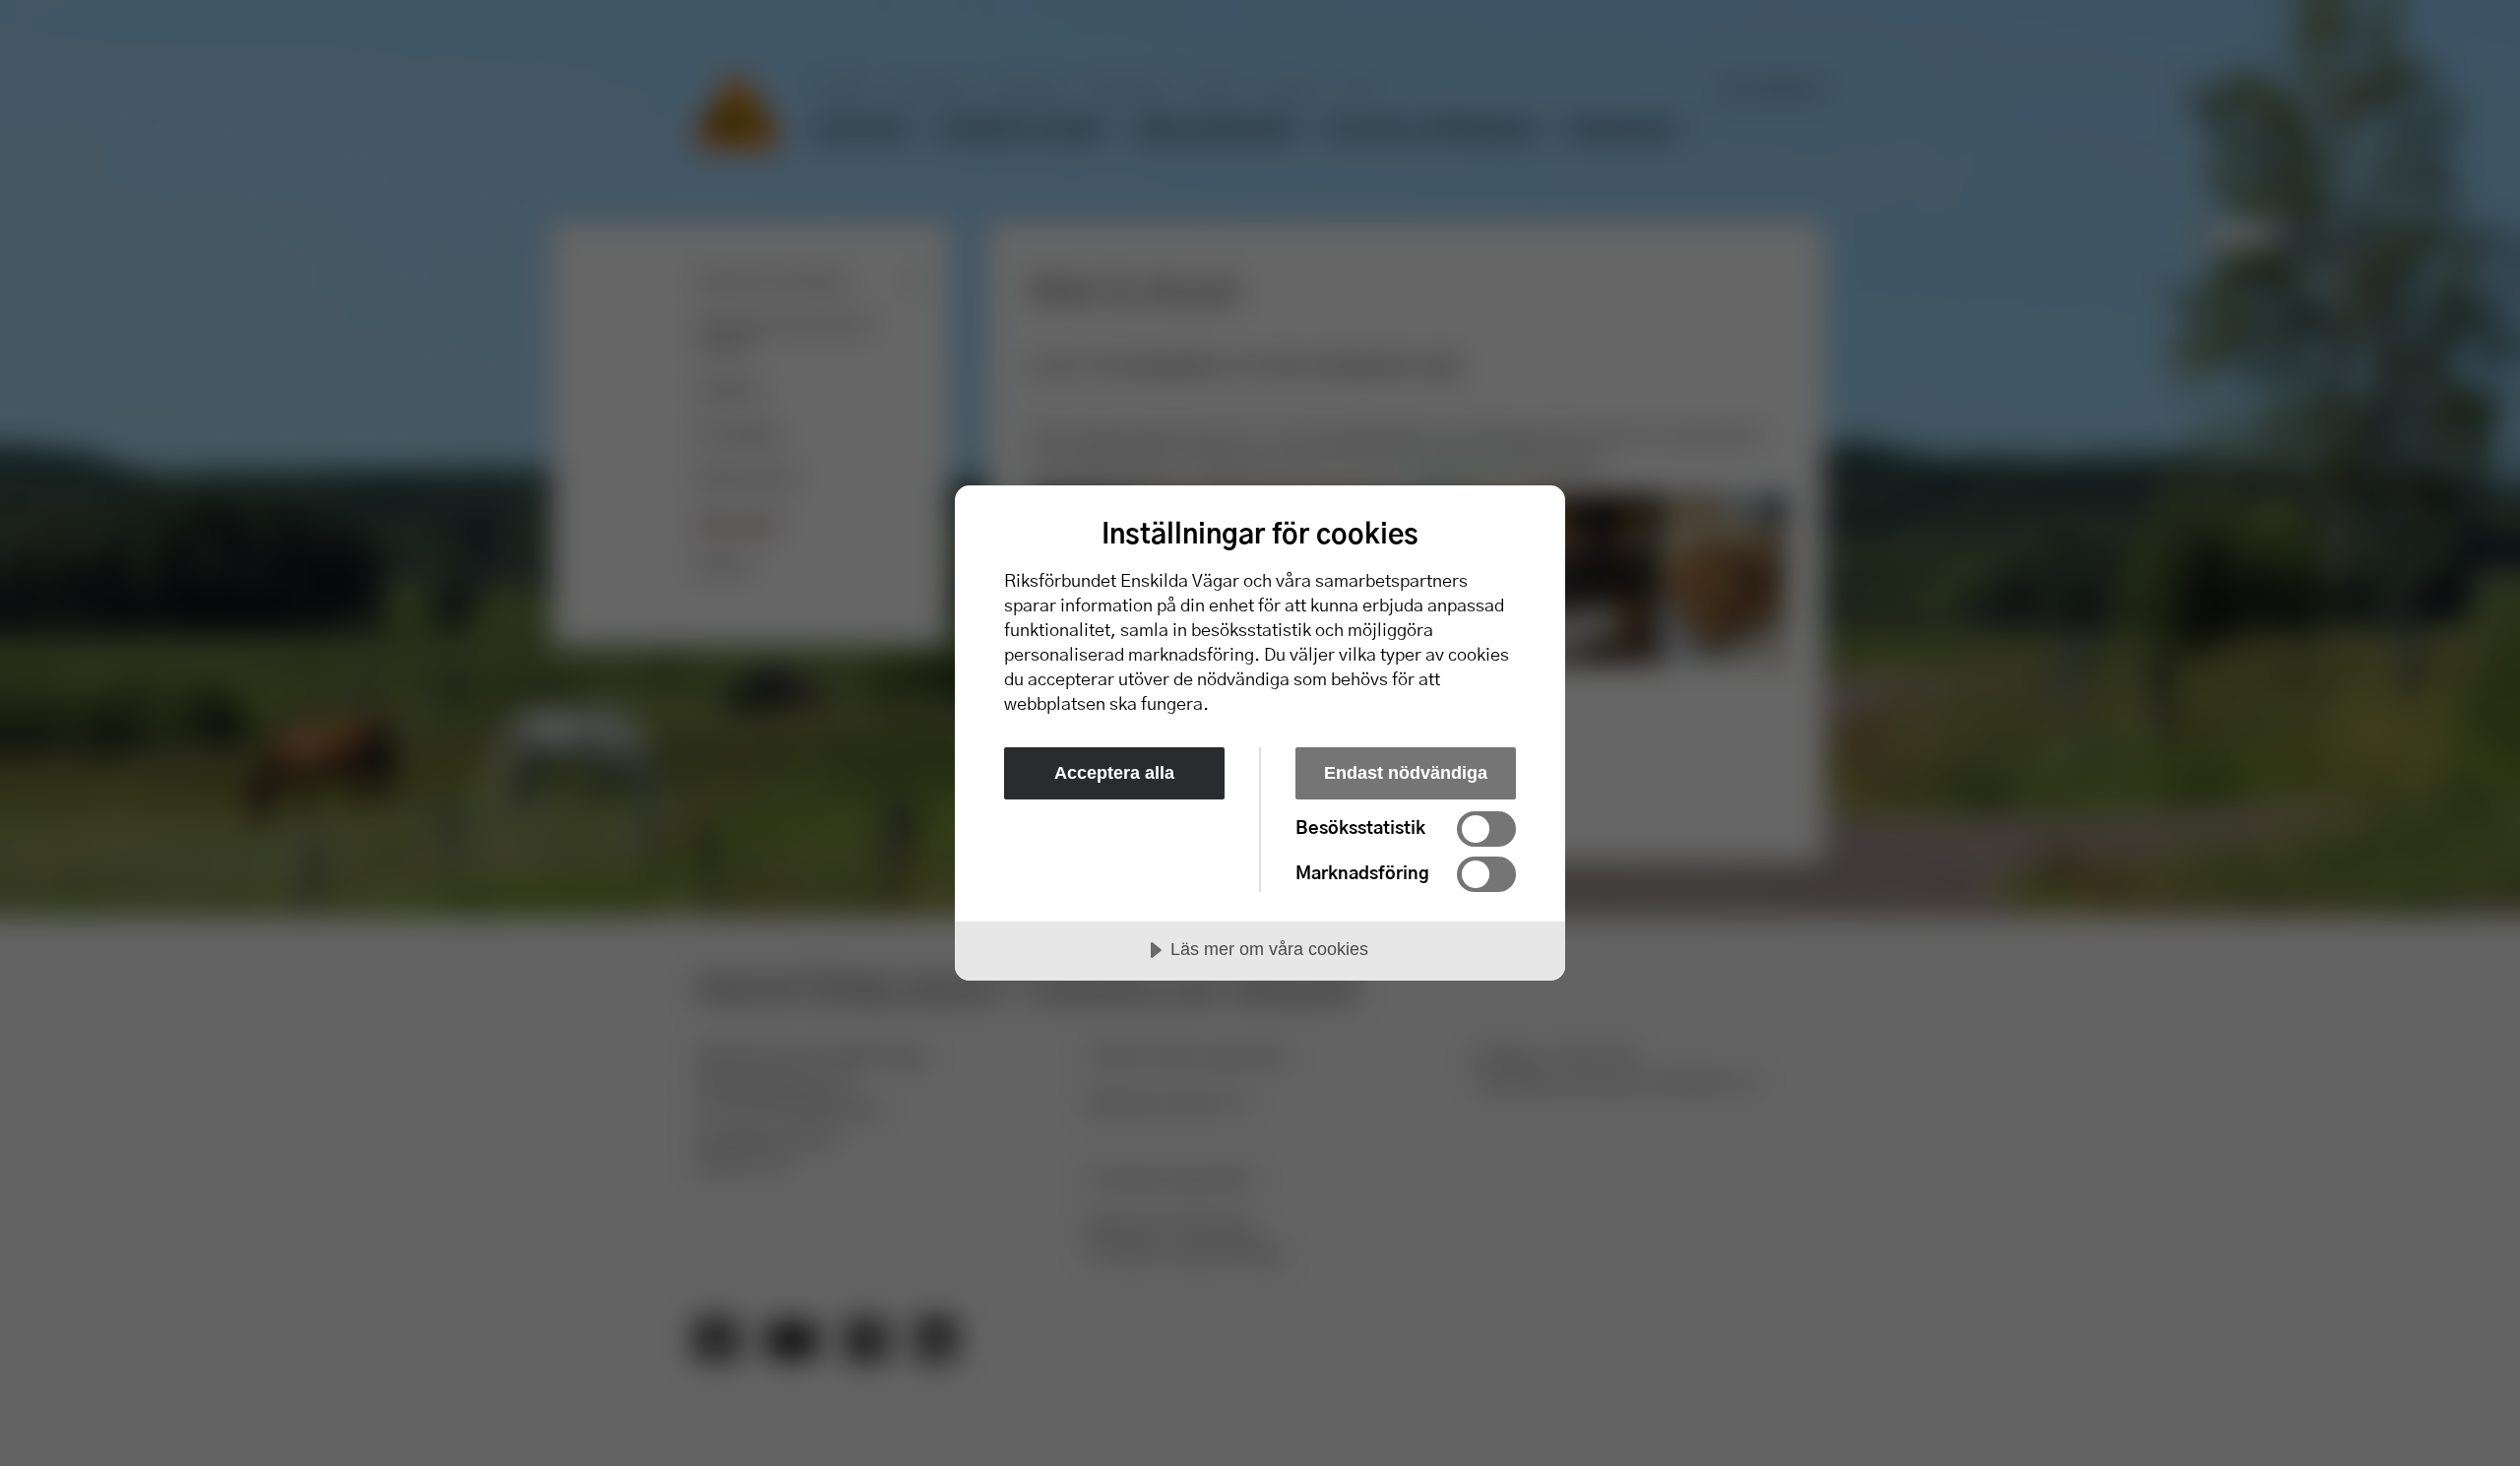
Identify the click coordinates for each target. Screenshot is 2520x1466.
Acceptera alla (1114, 773)
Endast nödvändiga (1406, 773)
